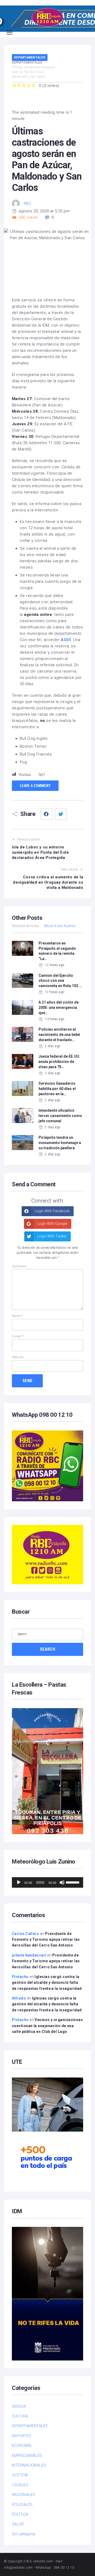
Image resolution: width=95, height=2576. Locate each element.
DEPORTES (22, 2436)
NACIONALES (24, 2495)
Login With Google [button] (52, 1224)
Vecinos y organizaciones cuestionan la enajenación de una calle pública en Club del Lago (47, 2026)
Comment (19, 1266)
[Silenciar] (62, 1882)
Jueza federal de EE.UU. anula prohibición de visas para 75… (59, 1061)
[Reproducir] (19, 1882)
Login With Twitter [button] (52, 1236)
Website (18, 1357)
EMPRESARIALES (27, 2456)
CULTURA (20, 2416)
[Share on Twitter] (61, 814)
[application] (47, 1882)
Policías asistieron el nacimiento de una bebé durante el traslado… (59, 1034)
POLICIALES (22, 2505)
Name (17, 1316)
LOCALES (20, 2485)
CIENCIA (19, 2406)
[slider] (73, 1882)
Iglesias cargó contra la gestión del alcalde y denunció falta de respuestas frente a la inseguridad (47, 1983)
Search (47, 1649)
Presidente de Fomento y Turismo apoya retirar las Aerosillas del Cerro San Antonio (46, 1940)
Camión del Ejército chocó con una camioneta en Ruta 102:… (60, 981)
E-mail (18, 1336)
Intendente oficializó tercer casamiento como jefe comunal (60, 1116)
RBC (28, 203)
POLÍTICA (20, 2514)
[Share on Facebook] (46, 814)
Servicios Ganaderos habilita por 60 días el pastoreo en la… (57, 1088)
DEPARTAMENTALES (30, 57)
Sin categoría (24, 2534)
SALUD (18, 2524)
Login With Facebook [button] (52, 1211)
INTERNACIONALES (29, 2465)
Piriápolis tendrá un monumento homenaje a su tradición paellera (60, 1143)
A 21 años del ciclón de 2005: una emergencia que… (59, 1007)
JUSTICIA (20, 2475)
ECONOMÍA (22, 2446)
